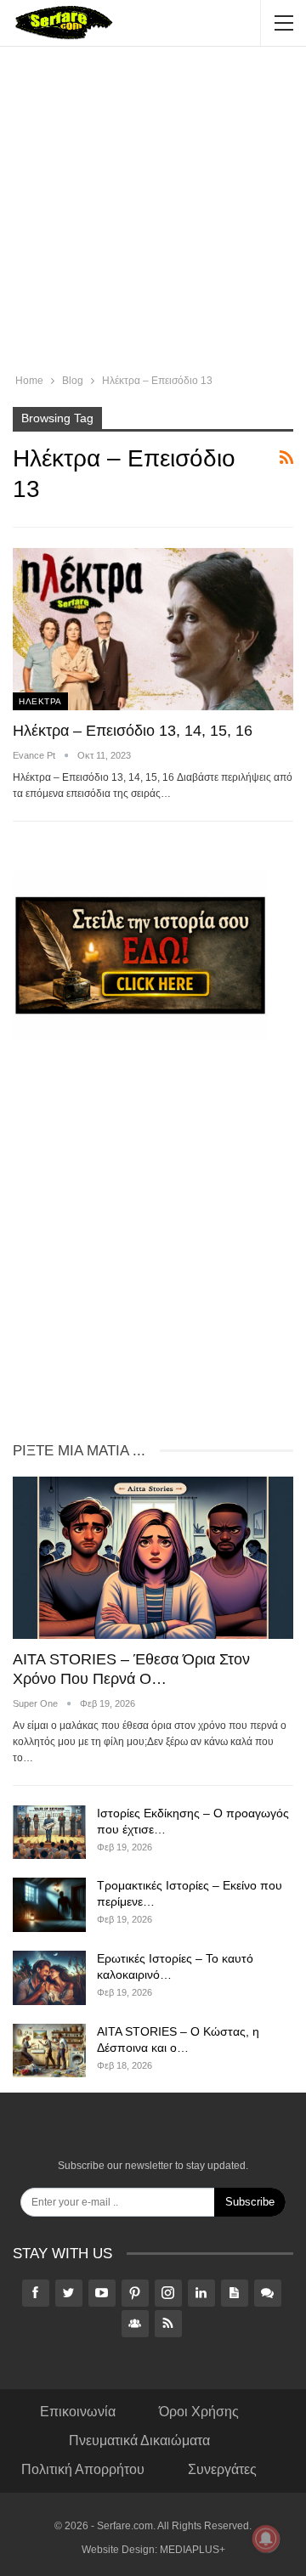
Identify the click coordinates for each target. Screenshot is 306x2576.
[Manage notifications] (266, 2539)
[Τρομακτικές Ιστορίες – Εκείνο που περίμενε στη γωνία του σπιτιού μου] (49, 1905)
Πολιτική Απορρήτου (83, 2469)
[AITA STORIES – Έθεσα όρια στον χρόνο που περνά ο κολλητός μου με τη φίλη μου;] (153, 1558)
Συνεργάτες (222, 2469)
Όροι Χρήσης (199, 2412)
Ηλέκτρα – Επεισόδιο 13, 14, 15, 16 (133, 731)
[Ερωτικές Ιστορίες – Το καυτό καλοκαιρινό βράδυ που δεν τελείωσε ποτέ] (49, 1978)
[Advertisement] (153, 212)
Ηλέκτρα (40, 701)
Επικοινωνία (78, 2412)
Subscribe (250, 2202)
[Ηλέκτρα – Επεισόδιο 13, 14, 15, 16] (153, 629)
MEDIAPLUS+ (193, 2550)
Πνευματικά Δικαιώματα (139, 2440)
